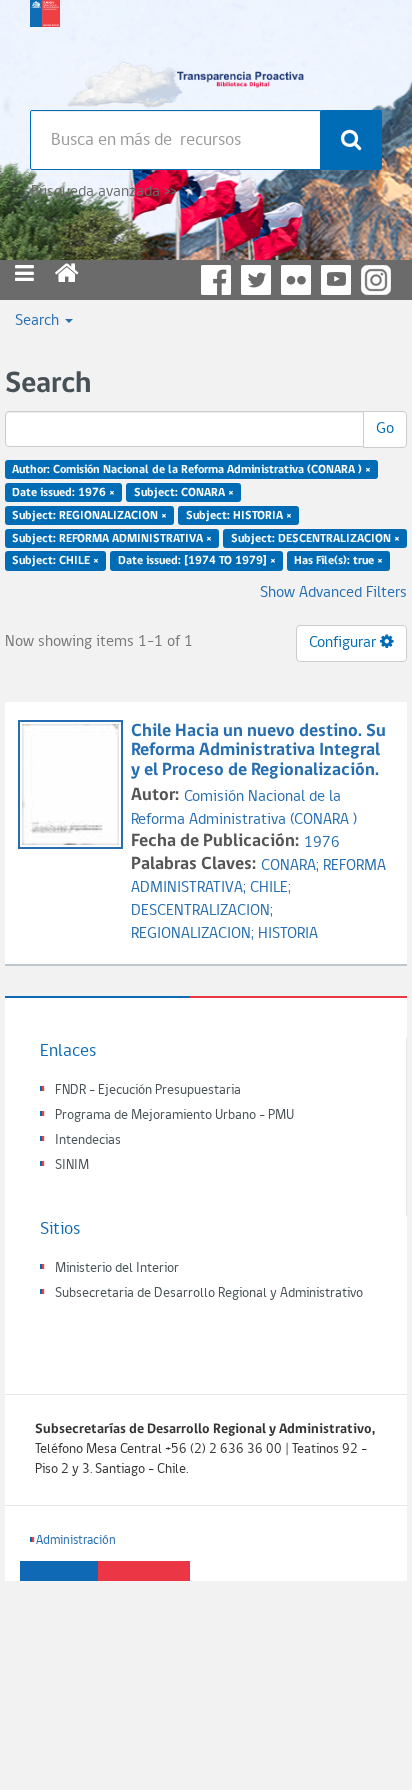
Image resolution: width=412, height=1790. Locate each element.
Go (385, 429)
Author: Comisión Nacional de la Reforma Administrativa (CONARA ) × (191, 470)
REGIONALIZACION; (194, 934)
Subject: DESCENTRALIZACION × (315, 538)
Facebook (216, 280)
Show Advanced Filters (333, 593)
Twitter (256, 280)
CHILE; (270, 888)
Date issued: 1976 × (63, 493)
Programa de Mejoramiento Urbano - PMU (174, 1115)
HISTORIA (288, 934)
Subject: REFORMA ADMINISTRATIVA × (112, 538)
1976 (322, 843)
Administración (76, 1540)
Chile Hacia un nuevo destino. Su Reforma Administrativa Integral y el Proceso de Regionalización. (258, 751)
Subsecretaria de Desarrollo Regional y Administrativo (209, 1293)
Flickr (296, 280)
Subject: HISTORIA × (239, 515)
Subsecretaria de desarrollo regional (45, 50)
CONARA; (292, 866)
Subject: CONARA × (184, 493)
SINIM (72, 1165)
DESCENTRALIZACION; (202, 911)
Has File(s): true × (338, 561)
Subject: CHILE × (55, 561)
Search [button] (39, 321)
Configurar (344, 643)
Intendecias (88, 1140)
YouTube (336, 280)
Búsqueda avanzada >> (103, 192)
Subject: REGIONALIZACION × (89, 515)
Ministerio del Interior (117, 1268)
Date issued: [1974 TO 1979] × (197, 561)
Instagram (376, 280)
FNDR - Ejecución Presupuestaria (148, 1090)
